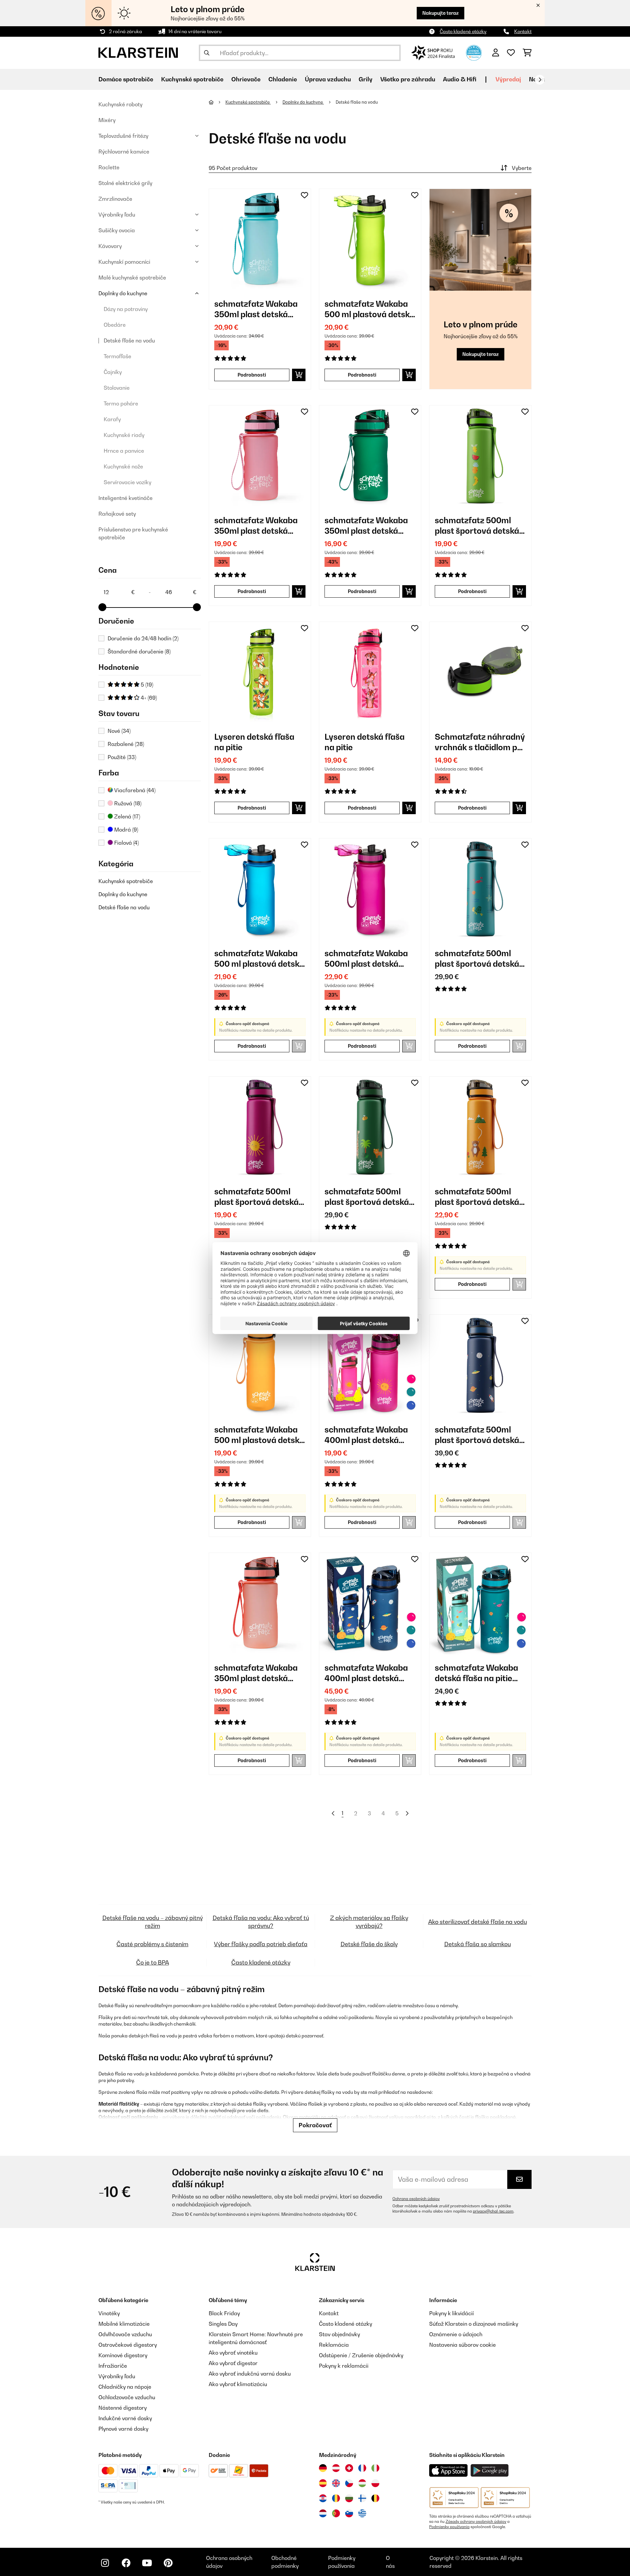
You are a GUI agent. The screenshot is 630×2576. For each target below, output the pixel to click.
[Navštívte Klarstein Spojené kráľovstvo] (336, 2483)
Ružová (127, 803)
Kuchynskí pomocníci (124, 262)
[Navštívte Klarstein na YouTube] (147, 2563)
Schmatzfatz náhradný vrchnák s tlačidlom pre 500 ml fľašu (480, 742)
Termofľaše (117, 356)
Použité (122, 757)
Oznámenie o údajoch (456, 2334)
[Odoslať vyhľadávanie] (207, 53)
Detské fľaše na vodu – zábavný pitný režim (153, 1922)
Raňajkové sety (117, 514)
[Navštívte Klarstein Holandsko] (323, 2513)
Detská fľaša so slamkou (478, 1944)
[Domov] (217, 102)
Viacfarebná (134, 790)
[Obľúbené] (511, 53)
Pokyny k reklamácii (344, 2366)
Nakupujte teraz (441, 13)
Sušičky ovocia (117, 230)
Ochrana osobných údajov (416, 2199)
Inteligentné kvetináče (126, 498)
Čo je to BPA (153, 1962)
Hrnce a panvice (124, 451)
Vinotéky (109, 2313)
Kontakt (523, 31)
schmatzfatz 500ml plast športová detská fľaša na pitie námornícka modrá (477, 1435)
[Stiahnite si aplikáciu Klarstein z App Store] (449, 2471)
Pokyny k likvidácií (451, 2313)
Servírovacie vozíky (127, 482)
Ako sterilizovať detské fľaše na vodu (478, 1922)
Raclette (109, 167)
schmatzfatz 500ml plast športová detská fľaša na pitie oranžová (479, 1197)
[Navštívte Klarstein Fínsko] (362, 2498)
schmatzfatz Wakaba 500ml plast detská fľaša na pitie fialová (366, 959)
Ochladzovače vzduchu (127, 2397)
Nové (119, 731)
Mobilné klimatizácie (124, 2324)
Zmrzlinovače (115, 199)
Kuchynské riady (124, 435)
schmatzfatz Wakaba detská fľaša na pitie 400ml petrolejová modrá (476, 1673)
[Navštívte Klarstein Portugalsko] (336, 2513)
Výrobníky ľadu (117, 215)
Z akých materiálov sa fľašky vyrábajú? (369, 1922)
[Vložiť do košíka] (299, 375)
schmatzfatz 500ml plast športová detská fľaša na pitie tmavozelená (367, 1197)
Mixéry (107, 120)
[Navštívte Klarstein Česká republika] (349, 2483)
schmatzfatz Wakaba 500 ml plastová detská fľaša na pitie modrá (259, 959)
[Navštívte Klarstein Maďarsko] (362, 2483)
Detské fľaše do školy (369, 1944)
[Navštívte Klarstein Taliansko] (375, 2468)
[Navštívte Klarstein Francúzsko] (362, 2468)
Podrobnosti (252, 375)
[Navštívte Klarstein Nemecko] (323, 2468)
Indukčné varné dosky (125, 2418)
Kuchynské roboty (120, 104)
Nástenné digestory (123, 2408)
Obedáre (115, 325)
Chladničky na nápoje (125, 2387)
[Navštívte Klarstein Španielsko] (323, 2483)
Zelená (126, 816)
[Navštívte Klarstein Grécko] (362, 2514)
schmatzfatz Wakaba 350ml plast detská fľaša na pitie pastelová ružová (259, 526)
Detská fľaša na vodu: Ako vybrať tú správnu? (261, 1922)
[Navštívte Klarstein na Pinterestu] (168, 2563)
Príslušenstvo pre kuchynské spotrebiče (133, 533)
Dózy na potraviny (126, 309)
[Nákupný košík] (527, 53)
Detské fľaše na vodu (129, 340)
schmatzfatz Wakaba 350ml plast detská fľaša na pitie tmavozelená (366, 526)
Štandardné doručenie (139, 651)
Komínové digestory (123, 2355)
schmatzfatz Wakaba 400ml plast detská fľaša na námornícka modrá (366, 1673)
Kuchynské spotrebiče (126, 881)
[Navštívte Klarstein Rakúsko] (336, 2468)
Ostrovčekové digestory (128, 2345)
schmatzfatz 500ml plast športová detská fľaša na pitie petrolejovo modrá (477, 959)
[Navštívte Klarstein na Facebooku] (126, 2563)
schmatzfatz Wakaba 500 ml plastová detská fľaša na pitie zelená (369, 309)
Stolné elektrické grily (125, 183)
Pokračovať (315, 2125)
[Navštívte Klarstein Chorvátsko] (323, 2498)
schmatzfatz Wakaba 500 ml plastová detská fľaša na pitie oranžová (259, 1435)
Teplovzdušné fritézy (123, 136)
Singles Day (223, 2324)
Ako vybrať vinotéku (233, 2353)
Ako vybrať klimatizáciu (238, 2384)
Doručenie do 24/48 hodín (143, 638)
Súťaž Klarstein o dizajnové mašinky (474, 2324)
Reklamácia (334, 2345)
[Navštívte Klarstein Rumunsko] (336, 2498)
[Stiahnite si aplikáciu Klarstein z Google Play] (490, 2471)
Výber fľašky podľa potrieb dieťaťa (261, 1944)
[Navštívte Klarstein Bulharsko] (349, 2498)
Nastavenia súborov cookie (462, 2345)
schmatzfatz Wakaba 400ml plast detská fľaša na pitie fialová (366, 1435)
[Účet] (496, 53)
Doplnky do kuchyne (123, 293)
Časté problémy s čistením (152, 1944)
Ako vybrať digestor (233, 2363)
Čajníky (113, 372)
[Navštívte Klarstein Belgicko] (375, 2498)
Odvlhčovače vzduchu (125, 2334)
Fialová (126, 843)
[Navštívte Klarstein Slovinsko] (349, 2513)
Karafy (112, 419)
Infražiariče (113, 2366)
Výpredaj (508, 79)
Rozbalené (126, 744)
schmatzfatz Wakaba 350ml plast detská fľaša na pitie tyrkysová (260, 309)
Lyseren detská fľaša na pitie (254, 742)
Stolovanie (117, 388)
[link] (260, 240)
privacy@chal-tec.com (493, 2211)
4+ (148, 698)
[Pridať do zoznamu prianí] (304, 195)
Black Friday (224, 2313)
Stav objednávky (339, 2334)
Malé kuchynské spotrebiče (132, 278)
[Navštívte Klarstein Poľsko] (375, 2483)
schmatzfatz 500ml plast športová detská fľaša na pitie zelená (477, 526)
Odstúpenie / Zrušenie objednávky (361, 2355)
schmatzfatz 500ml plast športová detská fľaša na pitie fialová (256, 1197)
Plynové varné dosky (123, 2429)
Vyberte (522, 168)
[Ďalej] (540, 80)
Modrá (126, 830)
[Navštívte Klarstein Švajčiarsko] (349, 2468)
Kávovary (110, 246)
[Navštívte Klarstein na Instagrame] (105, 2563)
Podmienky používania (449, 2527)
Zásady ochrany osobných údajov (476, 2522)
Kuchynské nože (123, 466)
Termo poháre (121, 403)
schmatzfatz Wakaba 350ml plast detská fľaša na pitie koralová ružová (257, 1673)
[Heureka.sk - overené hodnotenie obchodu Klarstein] (474, 52)
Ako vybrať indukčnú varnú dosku (250, 2374)
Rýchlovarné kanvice (124, 152)
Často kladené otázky (463, 31)
